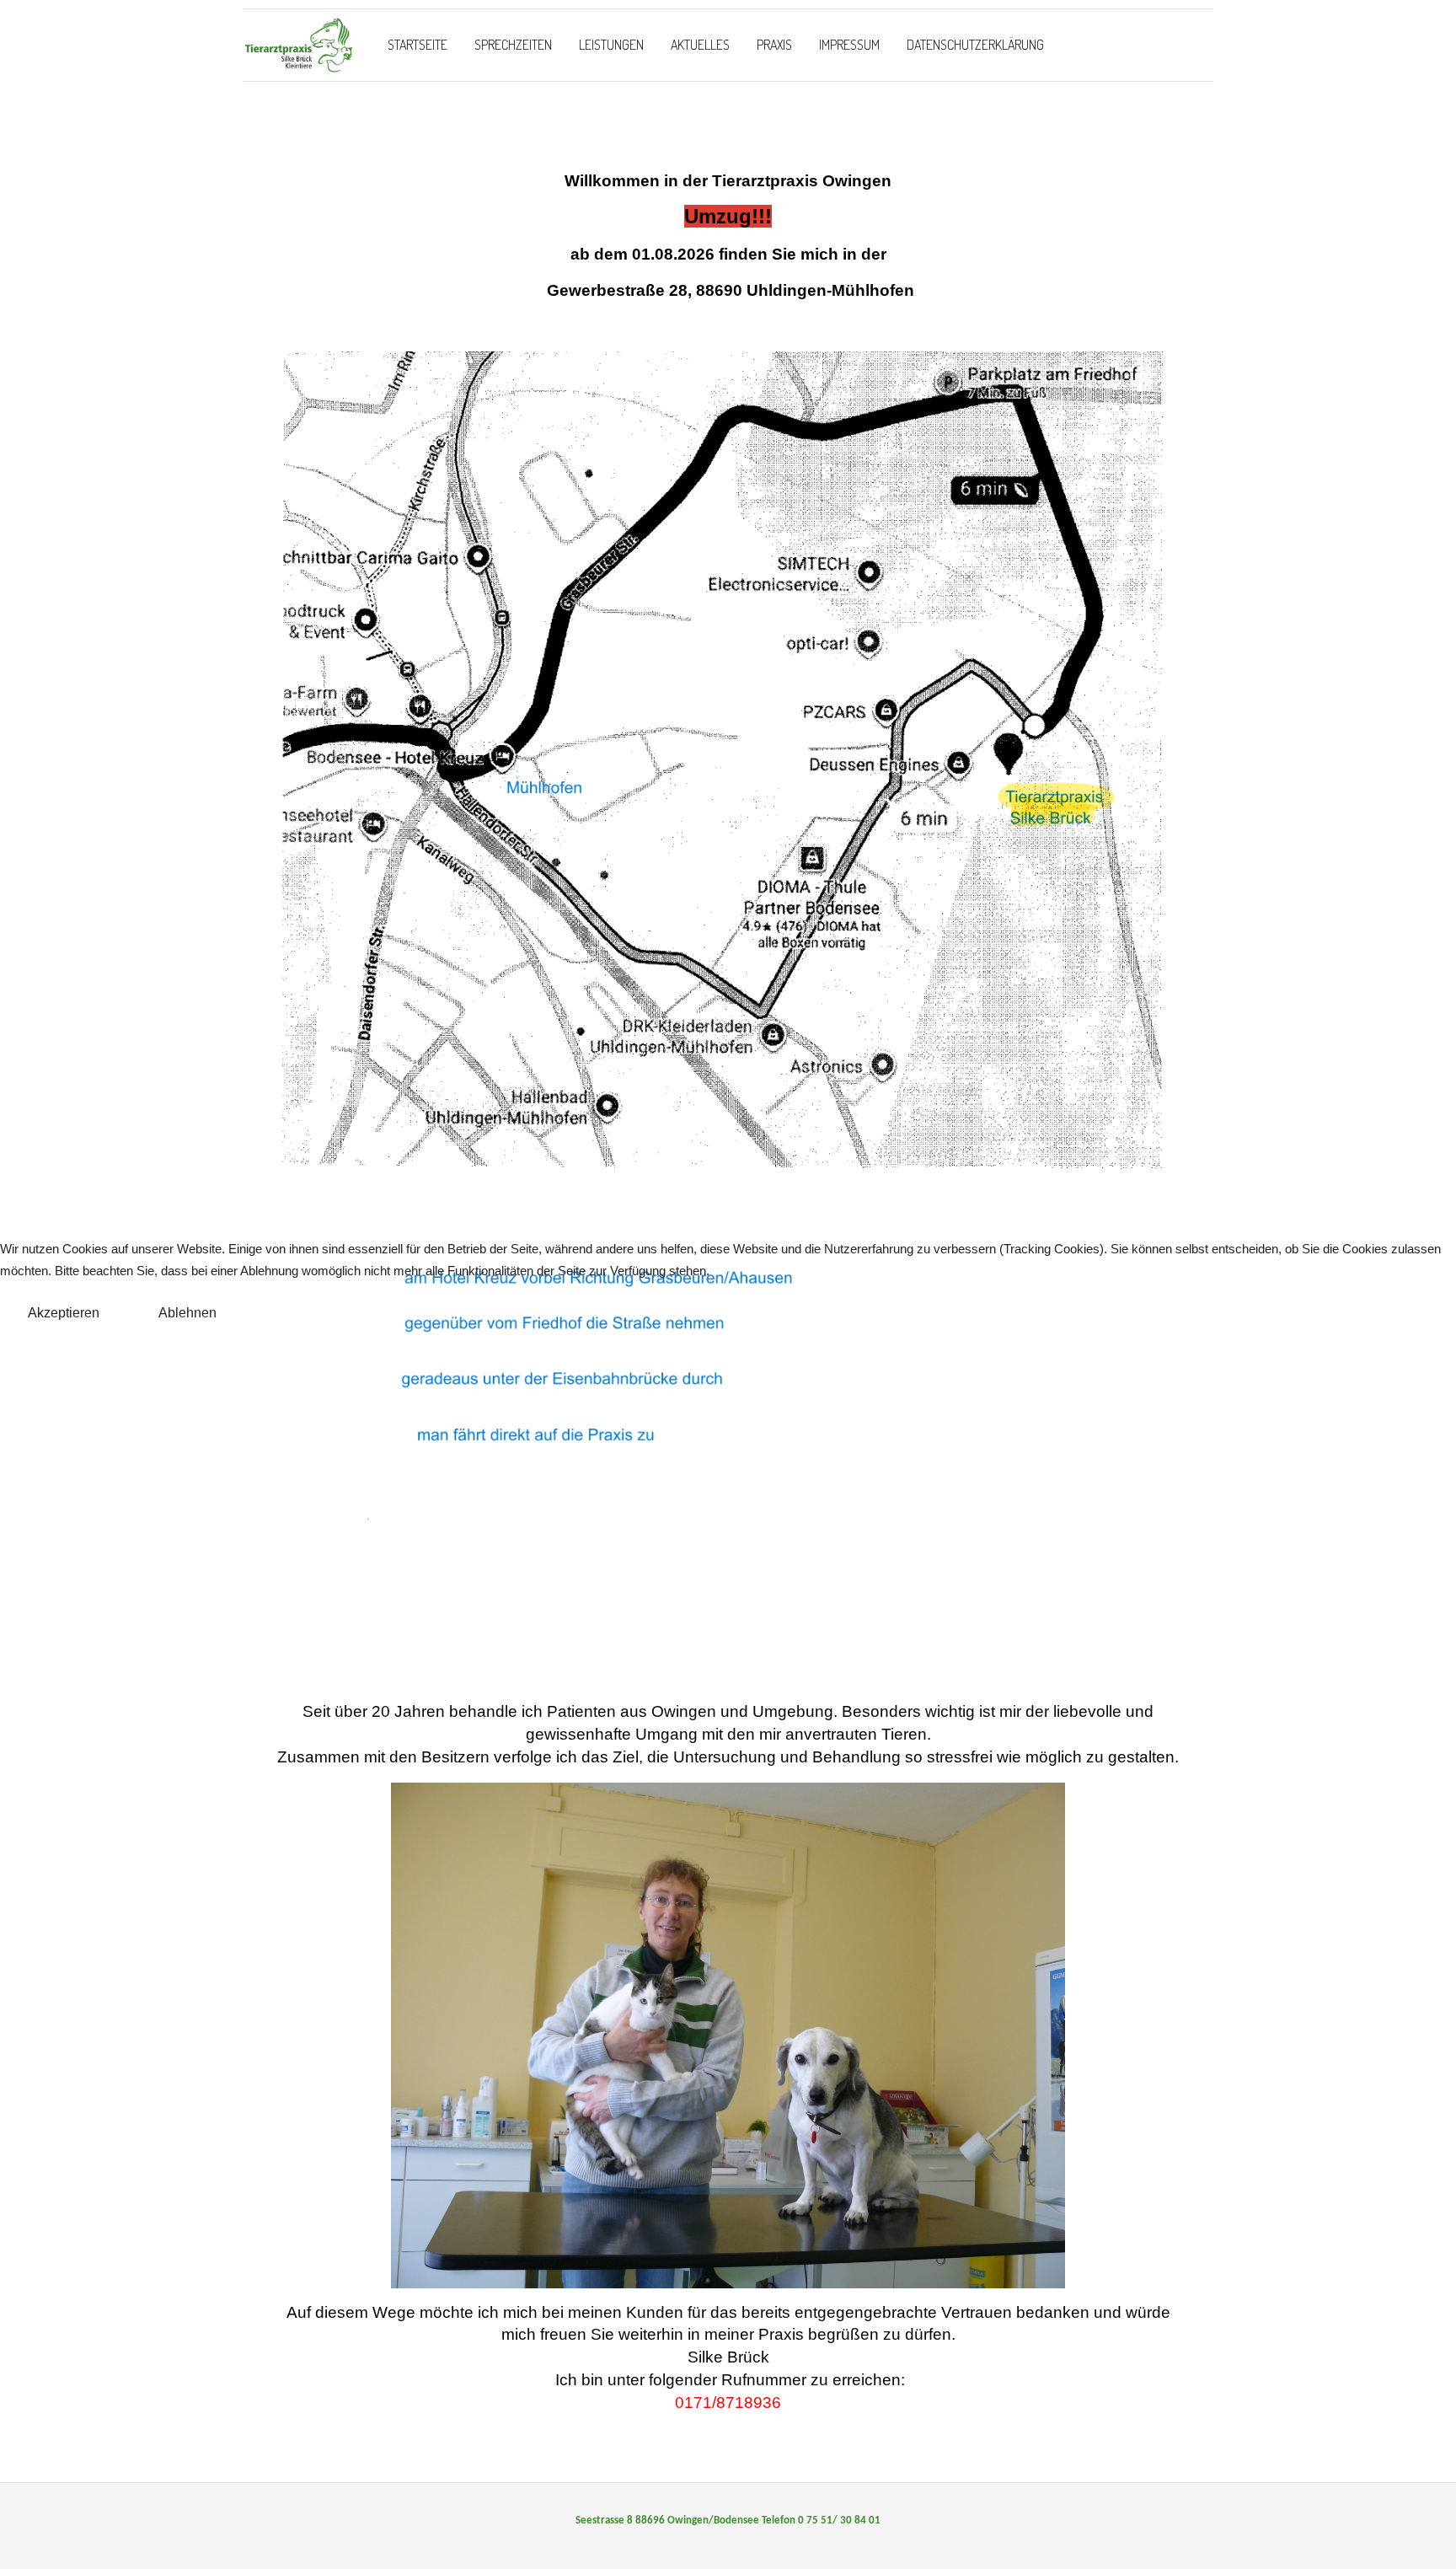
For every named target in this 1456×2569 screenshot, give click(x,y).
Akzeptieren (64, 1313)
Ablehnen (187, 1313)
